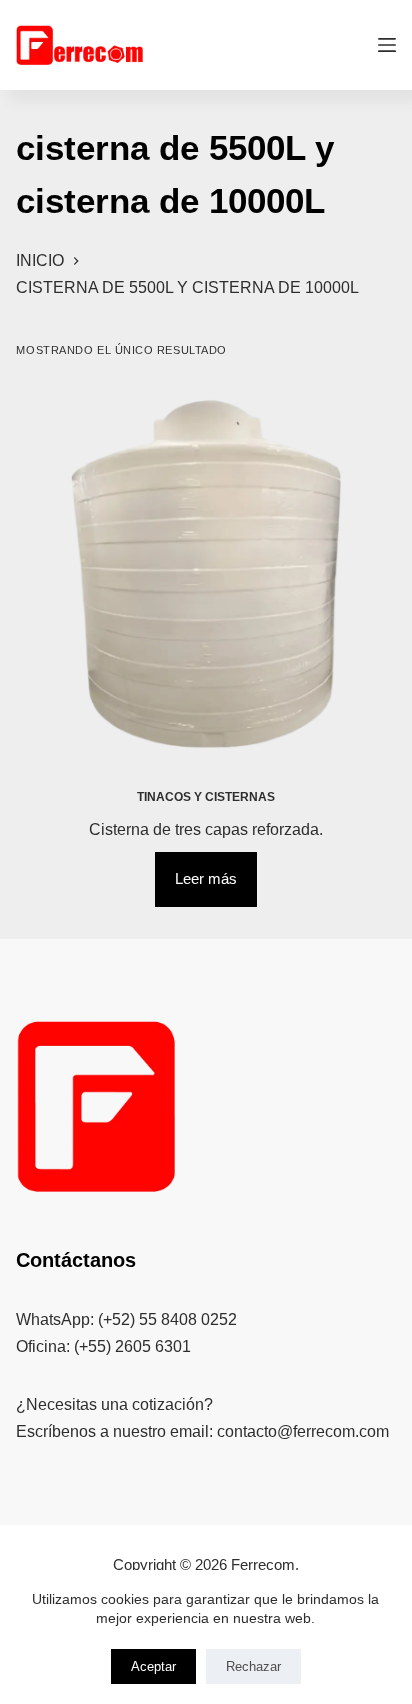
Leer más (206, 878)
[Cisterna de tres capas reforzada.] (205, 573)
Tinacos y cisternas (206, 797)
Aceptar (153, 1666)
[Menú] (387, 45)
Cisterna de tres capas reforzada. (206, 829)
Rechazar (253, 1666)
